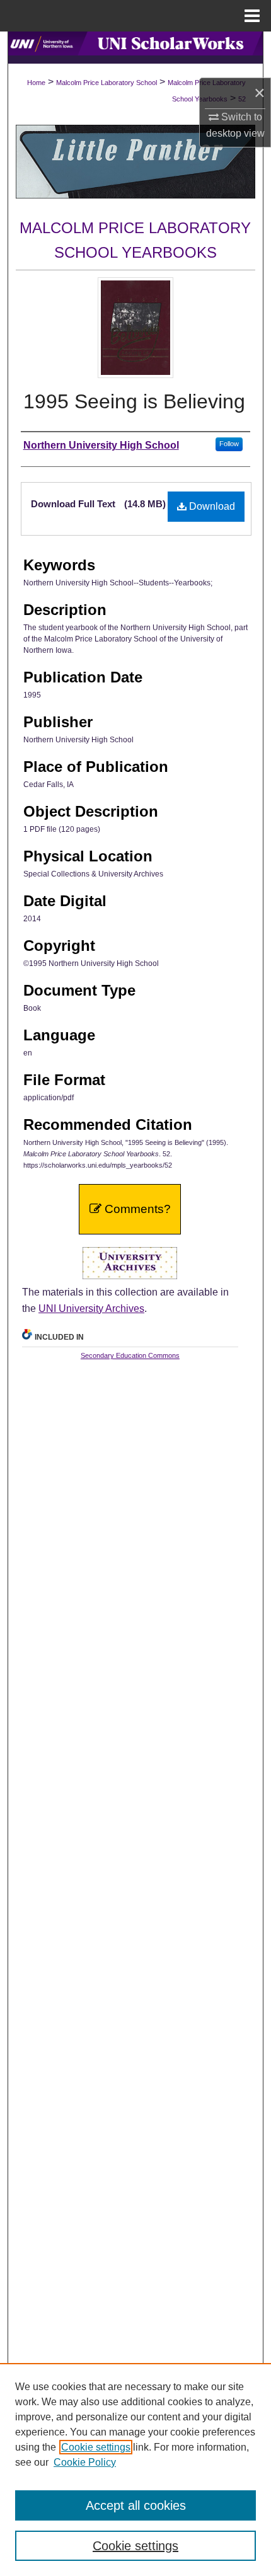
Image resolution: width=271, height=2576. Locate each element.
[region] (135, 2470)
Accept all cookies (136, 2505)
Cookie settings (96, 2447)
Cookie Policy (85, 2462)
